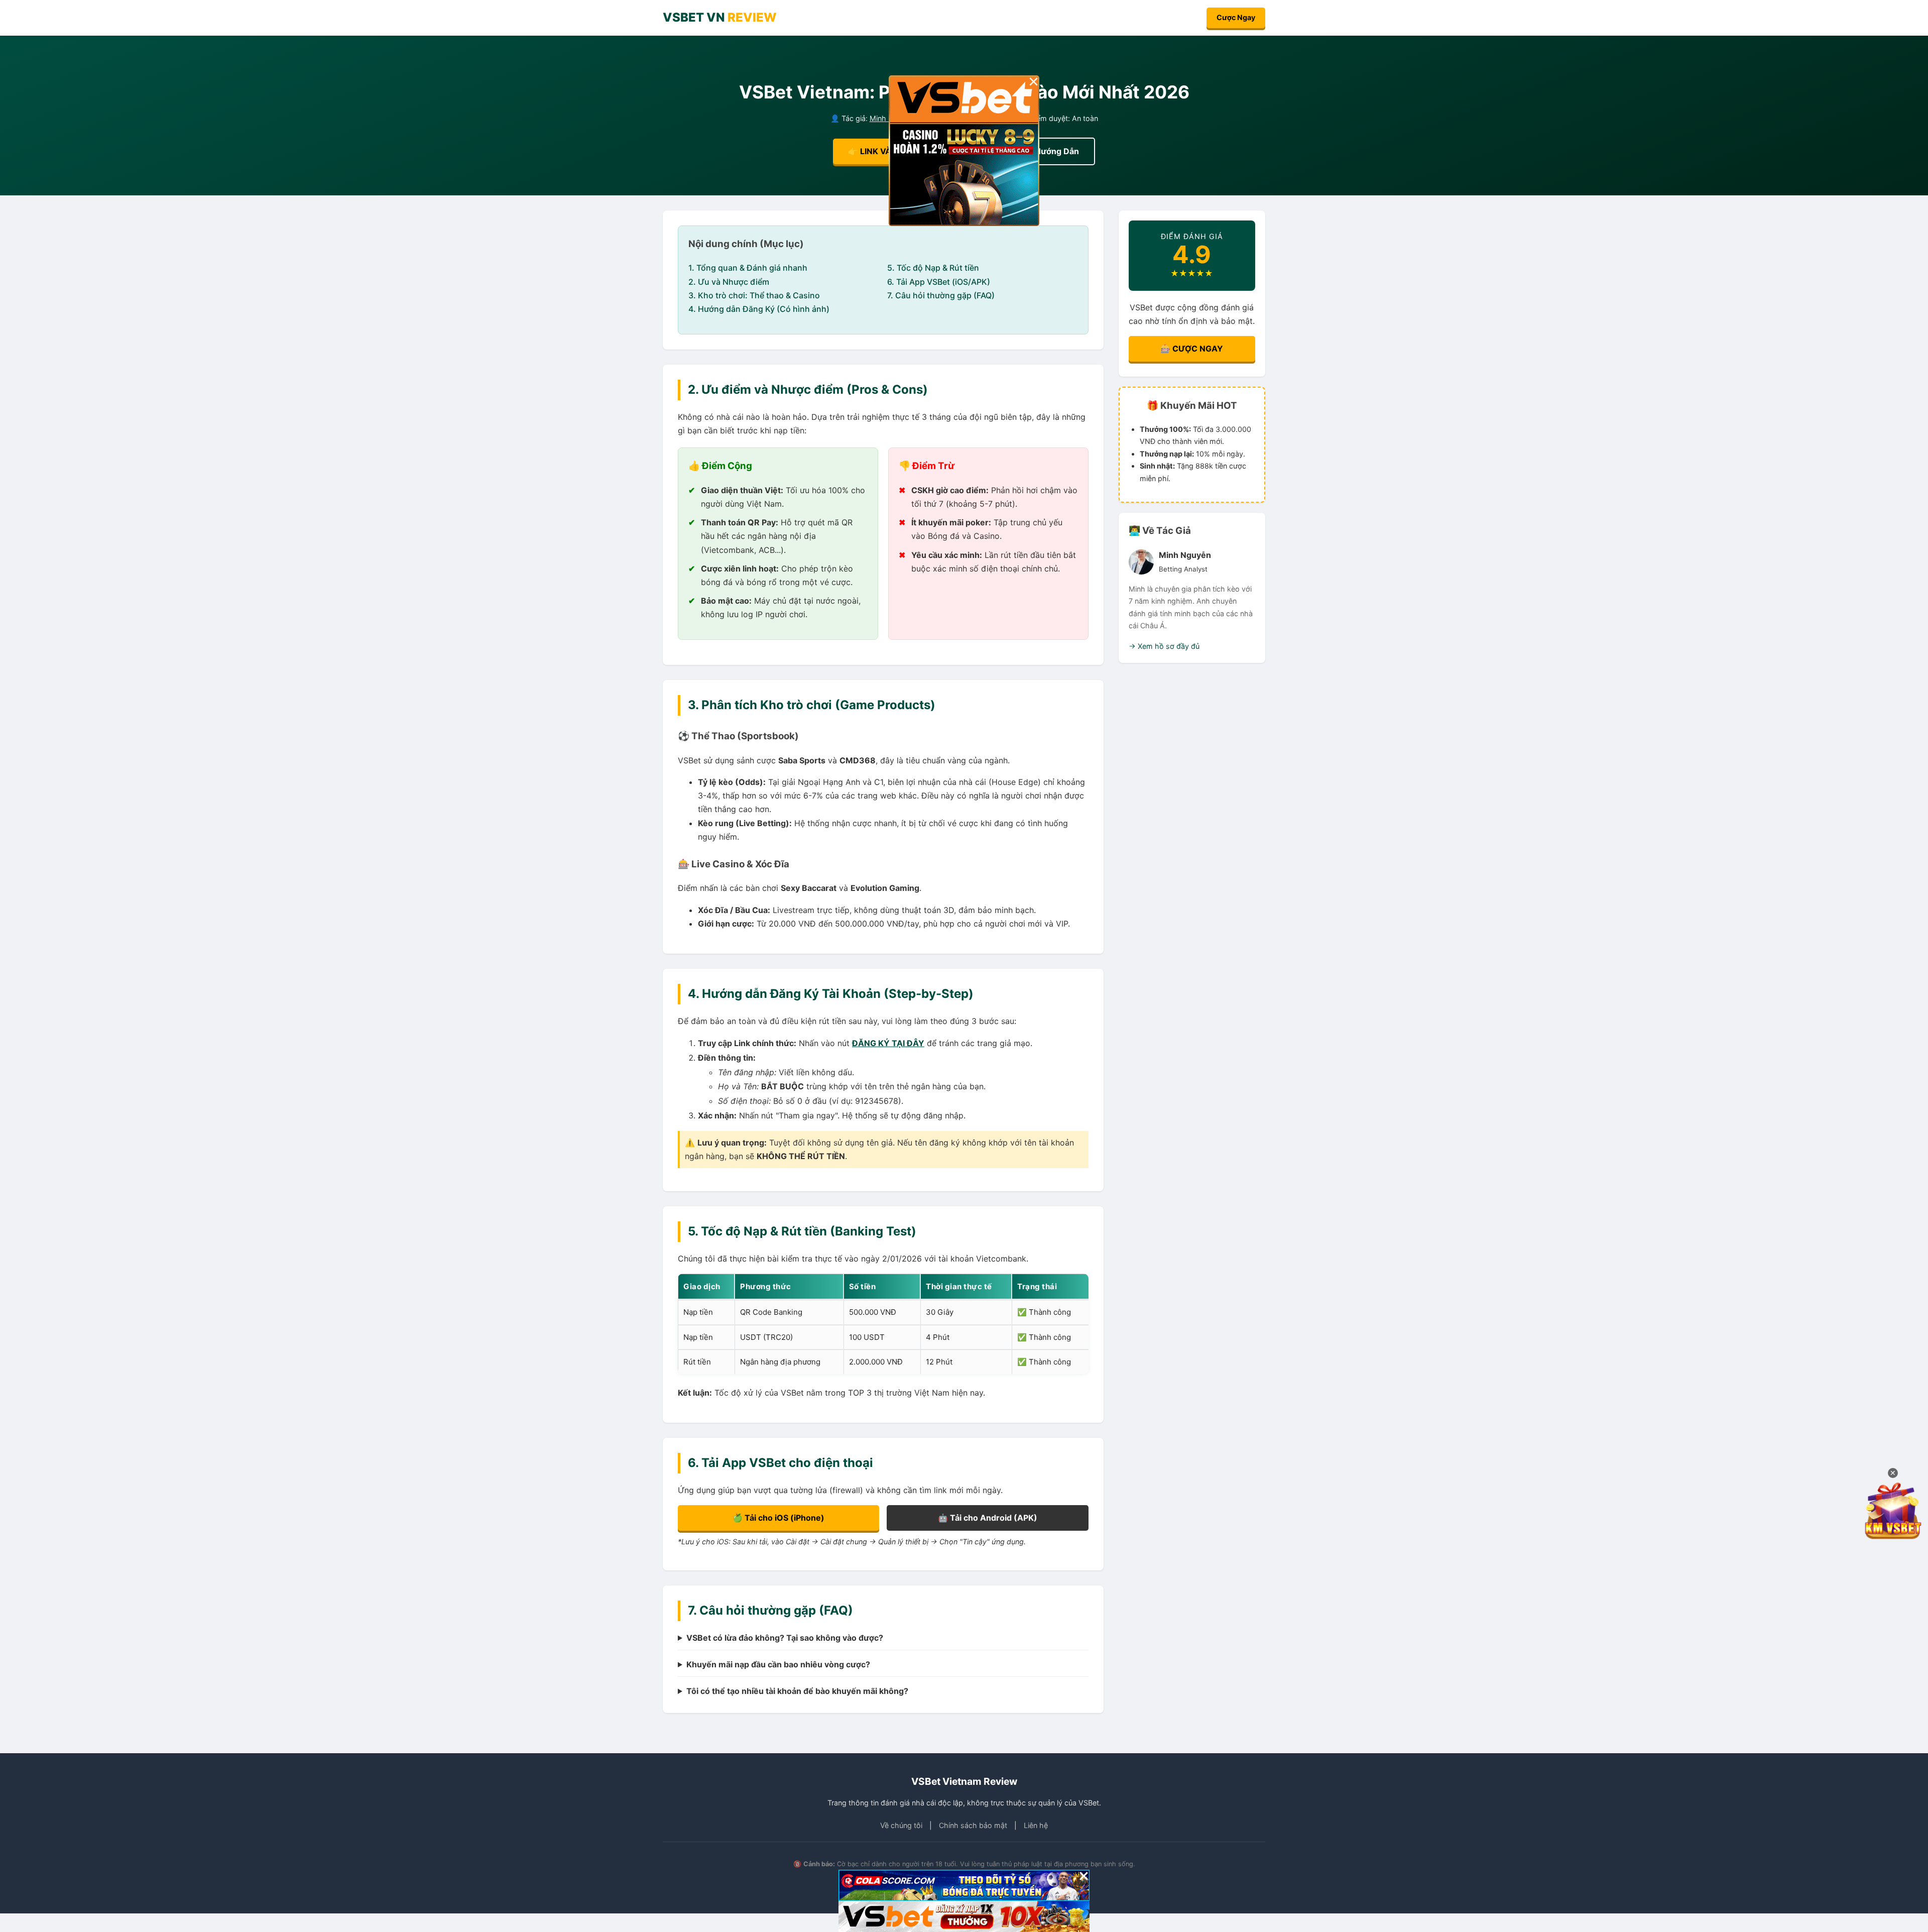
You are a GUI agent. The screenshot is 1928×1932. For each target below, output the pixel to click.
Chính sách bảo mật (973, 1825)
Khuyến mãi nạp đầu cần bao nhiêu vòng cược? (778, 1664)
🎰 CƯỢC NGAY (1192, 349)
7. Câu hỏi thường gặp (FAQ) (941, 295)
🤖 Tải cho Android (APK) (988, 1518)
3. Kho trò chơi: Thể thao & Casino (754, 295)
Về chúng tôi (901, 1825)
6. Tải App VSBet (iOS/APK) (939, 282)
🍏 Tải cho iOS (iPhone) (778, 1518)
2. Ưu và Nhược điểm (729, 282)
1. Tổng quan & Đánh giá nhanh (748, 268)
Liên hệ (1036, 1825)
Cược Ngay (1236, 17)
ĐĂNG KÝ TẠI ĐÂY (888, 1043)
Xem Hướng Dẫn (1047, 151)
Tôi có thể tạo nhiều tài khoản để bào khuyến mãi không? (797, 1691)
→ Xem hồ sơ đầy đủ (1164, 646)
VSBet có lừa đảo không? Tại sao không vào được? (785, 1638)
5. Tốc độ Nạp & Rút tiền (933, 268)
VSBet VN (720, 17)
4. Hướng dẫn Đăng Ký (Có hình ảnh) (759, 309)
